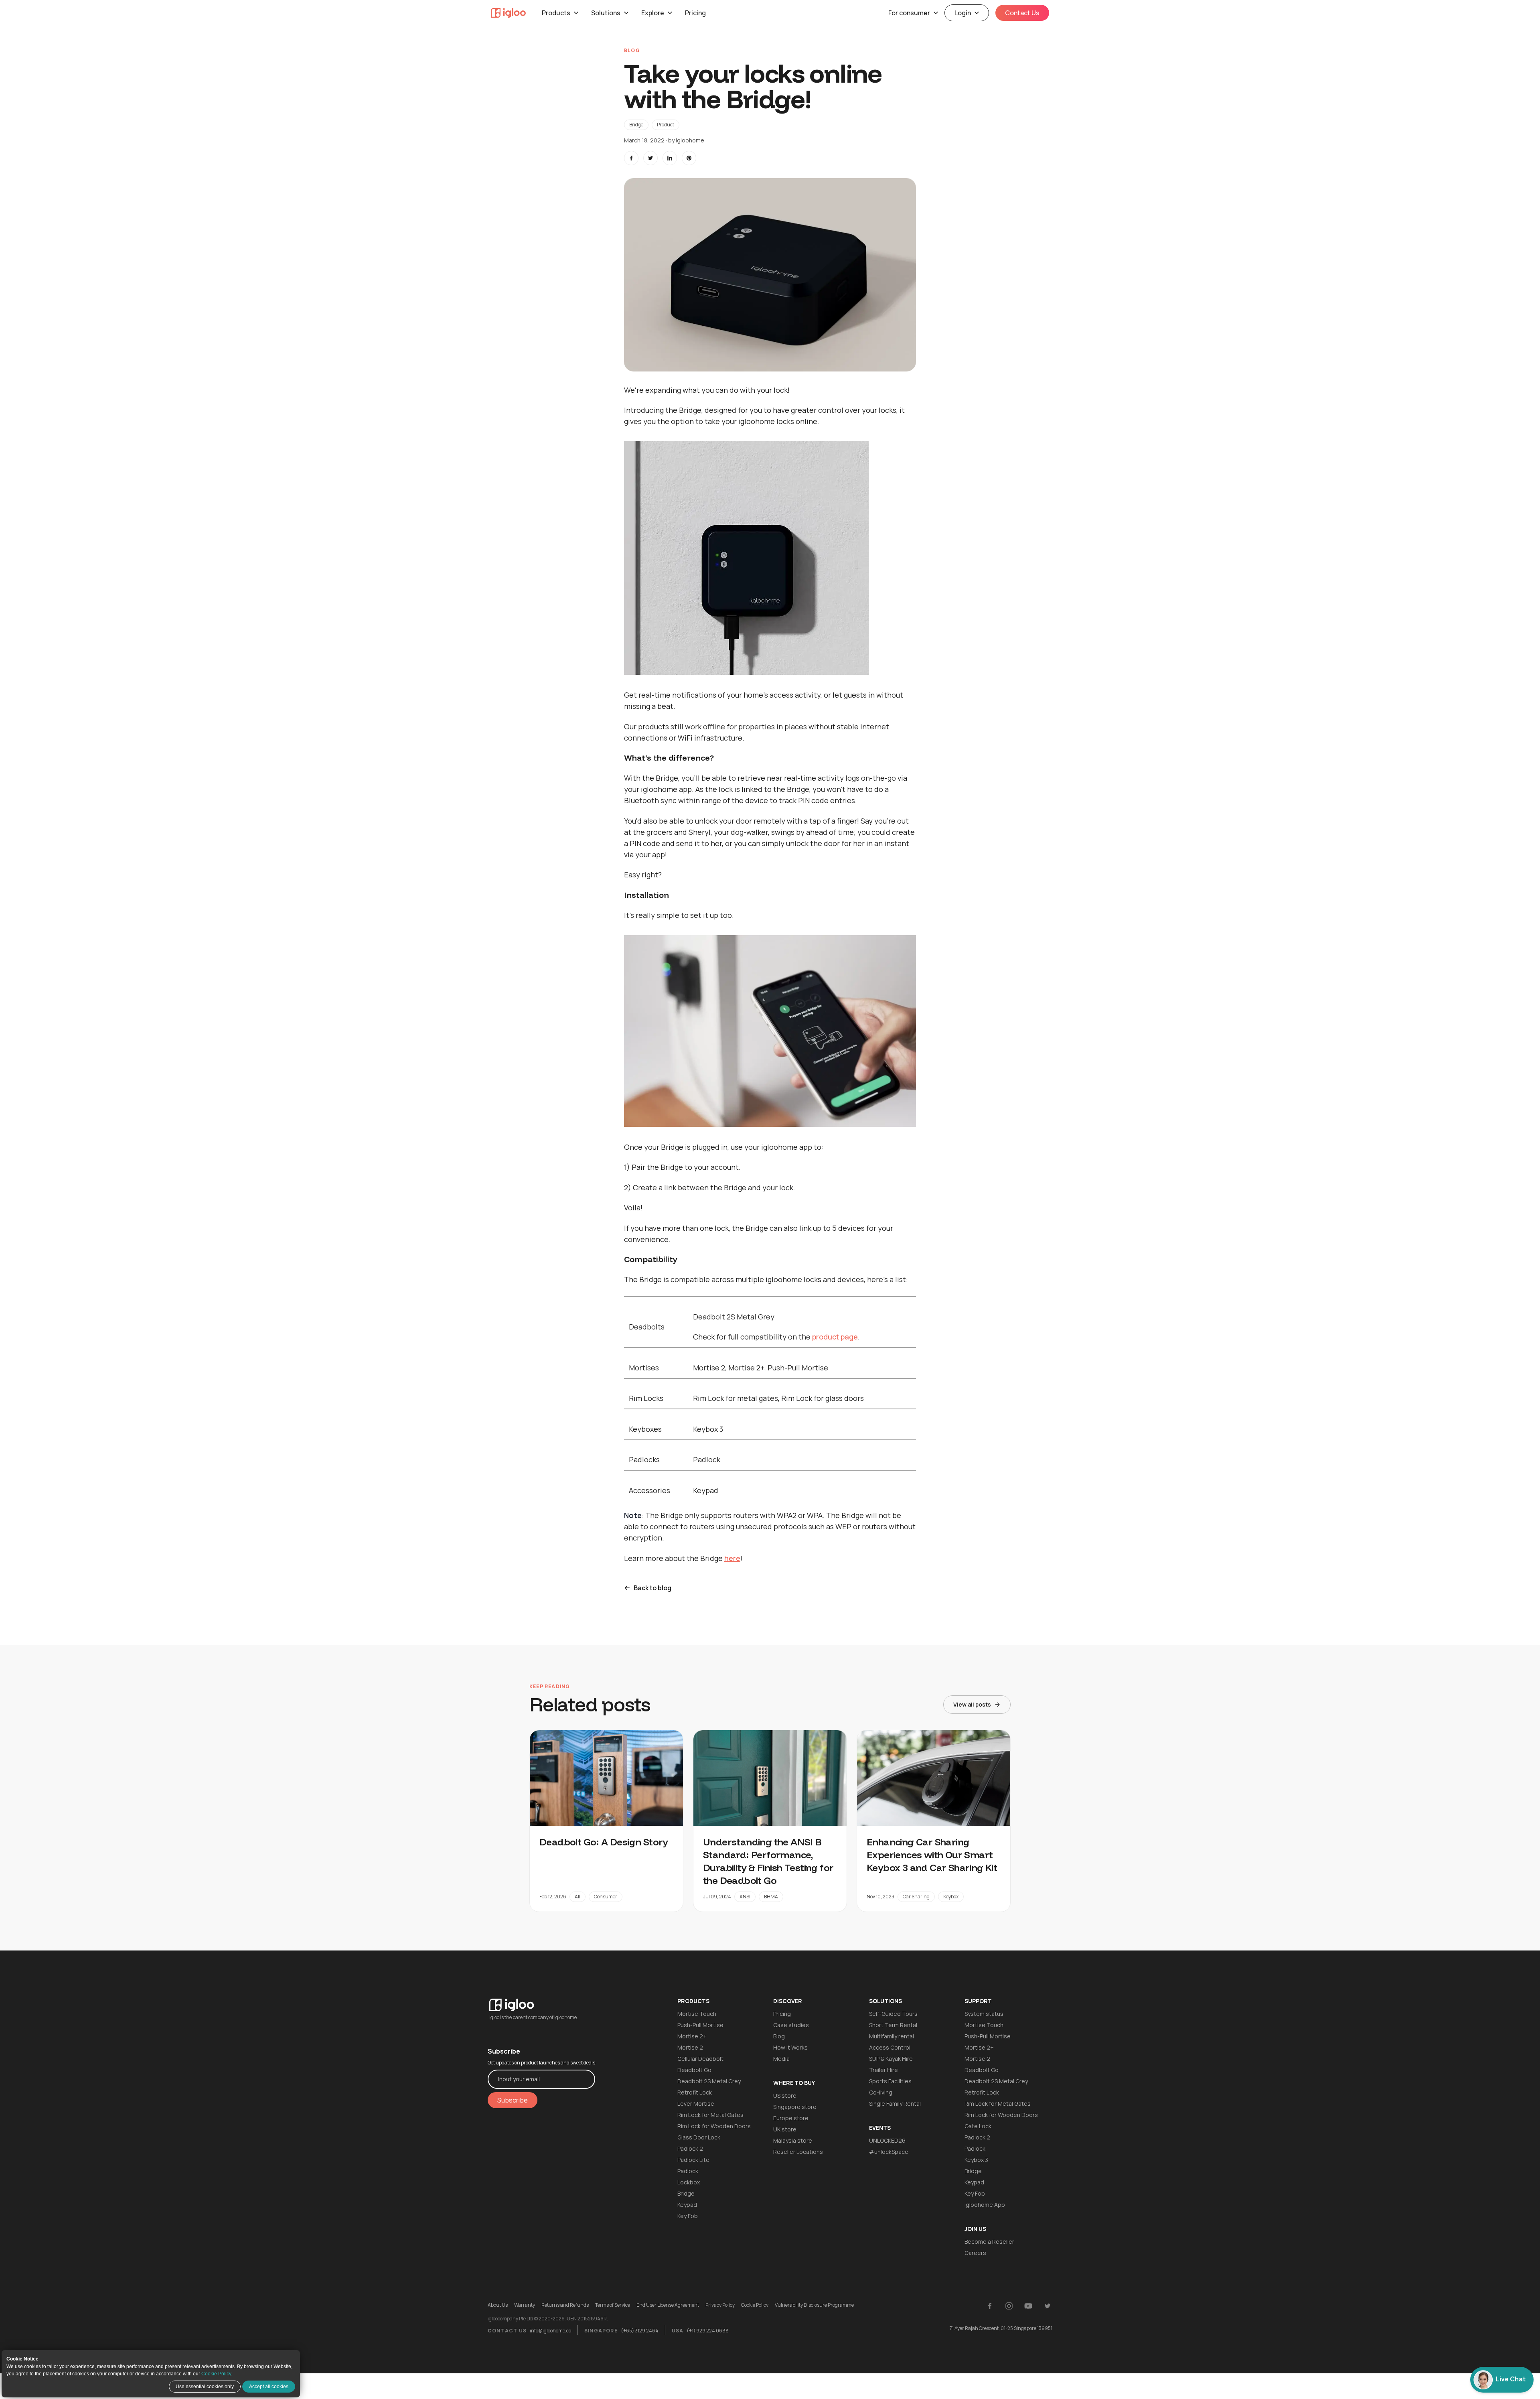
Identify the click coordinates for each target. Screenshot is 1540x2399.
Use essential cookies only (205, 2387)
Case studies (791, 2025)
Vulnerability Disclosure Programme (814, 2305)
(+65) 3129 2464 (640, 2331)
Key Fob (688, 2216)
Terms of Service (613, 2305)
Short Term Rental (893, 2025)
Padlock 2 (690, 2148)
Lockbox (689, 2182)
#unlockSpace (889, 2152)
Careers (975, 2253)
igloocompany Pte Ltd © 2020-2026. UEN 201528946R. (548, 2319)
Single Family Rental (895, 2104)
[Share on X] (650, 158)
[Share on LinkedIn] (670, 158)
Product (666, 125)
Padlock (688, 2171)
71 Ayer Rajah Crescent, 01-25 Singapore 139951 (1001, 2328)
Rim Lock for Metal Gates (710, 2115)
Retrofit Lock (695, 2092)
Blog (779, 2036)
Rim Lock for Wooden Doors (714, 2126)
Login (963, 13)
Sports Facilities (890, 2081)
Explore (653, 13)
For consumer (909, 13)
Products (556, 13)
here (732, 1558)
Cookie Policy (216, 2374)
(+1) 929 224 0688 (708, 2331)
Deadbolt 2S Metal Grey (709, 2081)
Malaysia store (793, 2140)
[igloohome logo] (541, 2000)
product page (835, 1337)
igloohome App (985, 2205)
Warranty (525, 2305)
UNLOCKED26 (887, 2140)
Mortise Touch (697, 2014)
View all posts (972, 1704)
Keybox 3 (976, 2160)
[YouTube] (1028, 2306)
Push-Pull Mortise (700, 2025)
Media (781, 2059)
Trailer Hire (883, 2070)
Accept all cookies (269, 2387)
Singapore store (795, 2107)
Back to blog (652, 1588)
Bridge (636, 125)
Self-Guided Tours (893, 2014)
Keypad (687, 2205)
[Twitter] (1048, 2306)
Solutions (606, 13)
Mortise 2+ (692, 2036)
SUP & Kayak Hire (891, 2059)
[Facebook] (990, 2306)
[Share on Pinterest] (689, 158)
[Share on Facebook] (631, 158)
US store (785, 2096)
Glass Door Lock (699, 2137)
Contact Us (1022, 13)
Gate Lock (978, 2126)
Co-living (881, 2092)
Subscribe (513, 2100)
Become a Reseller (989, 2242)
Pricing (695, 13)
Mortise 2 (690, 2047)
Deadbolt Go (694, 2070)
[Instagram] (1009, 2306)
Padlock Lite (693, 2160)
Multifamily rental (892, 2036)
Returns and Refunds (565, 2305)
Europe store (791, 2118)
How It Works (790, 2047)
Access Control (890, 2047)
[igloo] (508, 13)
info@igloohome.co (550, 2331)
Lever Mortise (696, 2104)
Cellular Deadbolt (700, 2059)
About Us (498, 2305)
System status (984, 2014)
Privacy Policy (720, 2305)
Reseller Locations (798, 2152)
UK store (785, 2129)
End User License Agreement (668, 2305)
